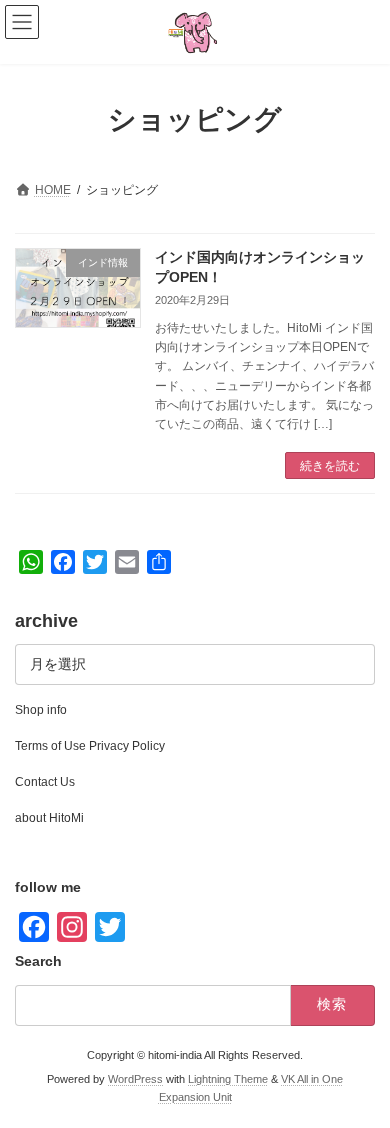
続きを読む (330, 466)
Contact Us (45, 782)
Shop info (41, 710)
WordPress (135, 1079)
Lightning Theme (228, 1079)
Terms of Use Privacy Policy (90, 746)
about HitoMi (49, 818)
